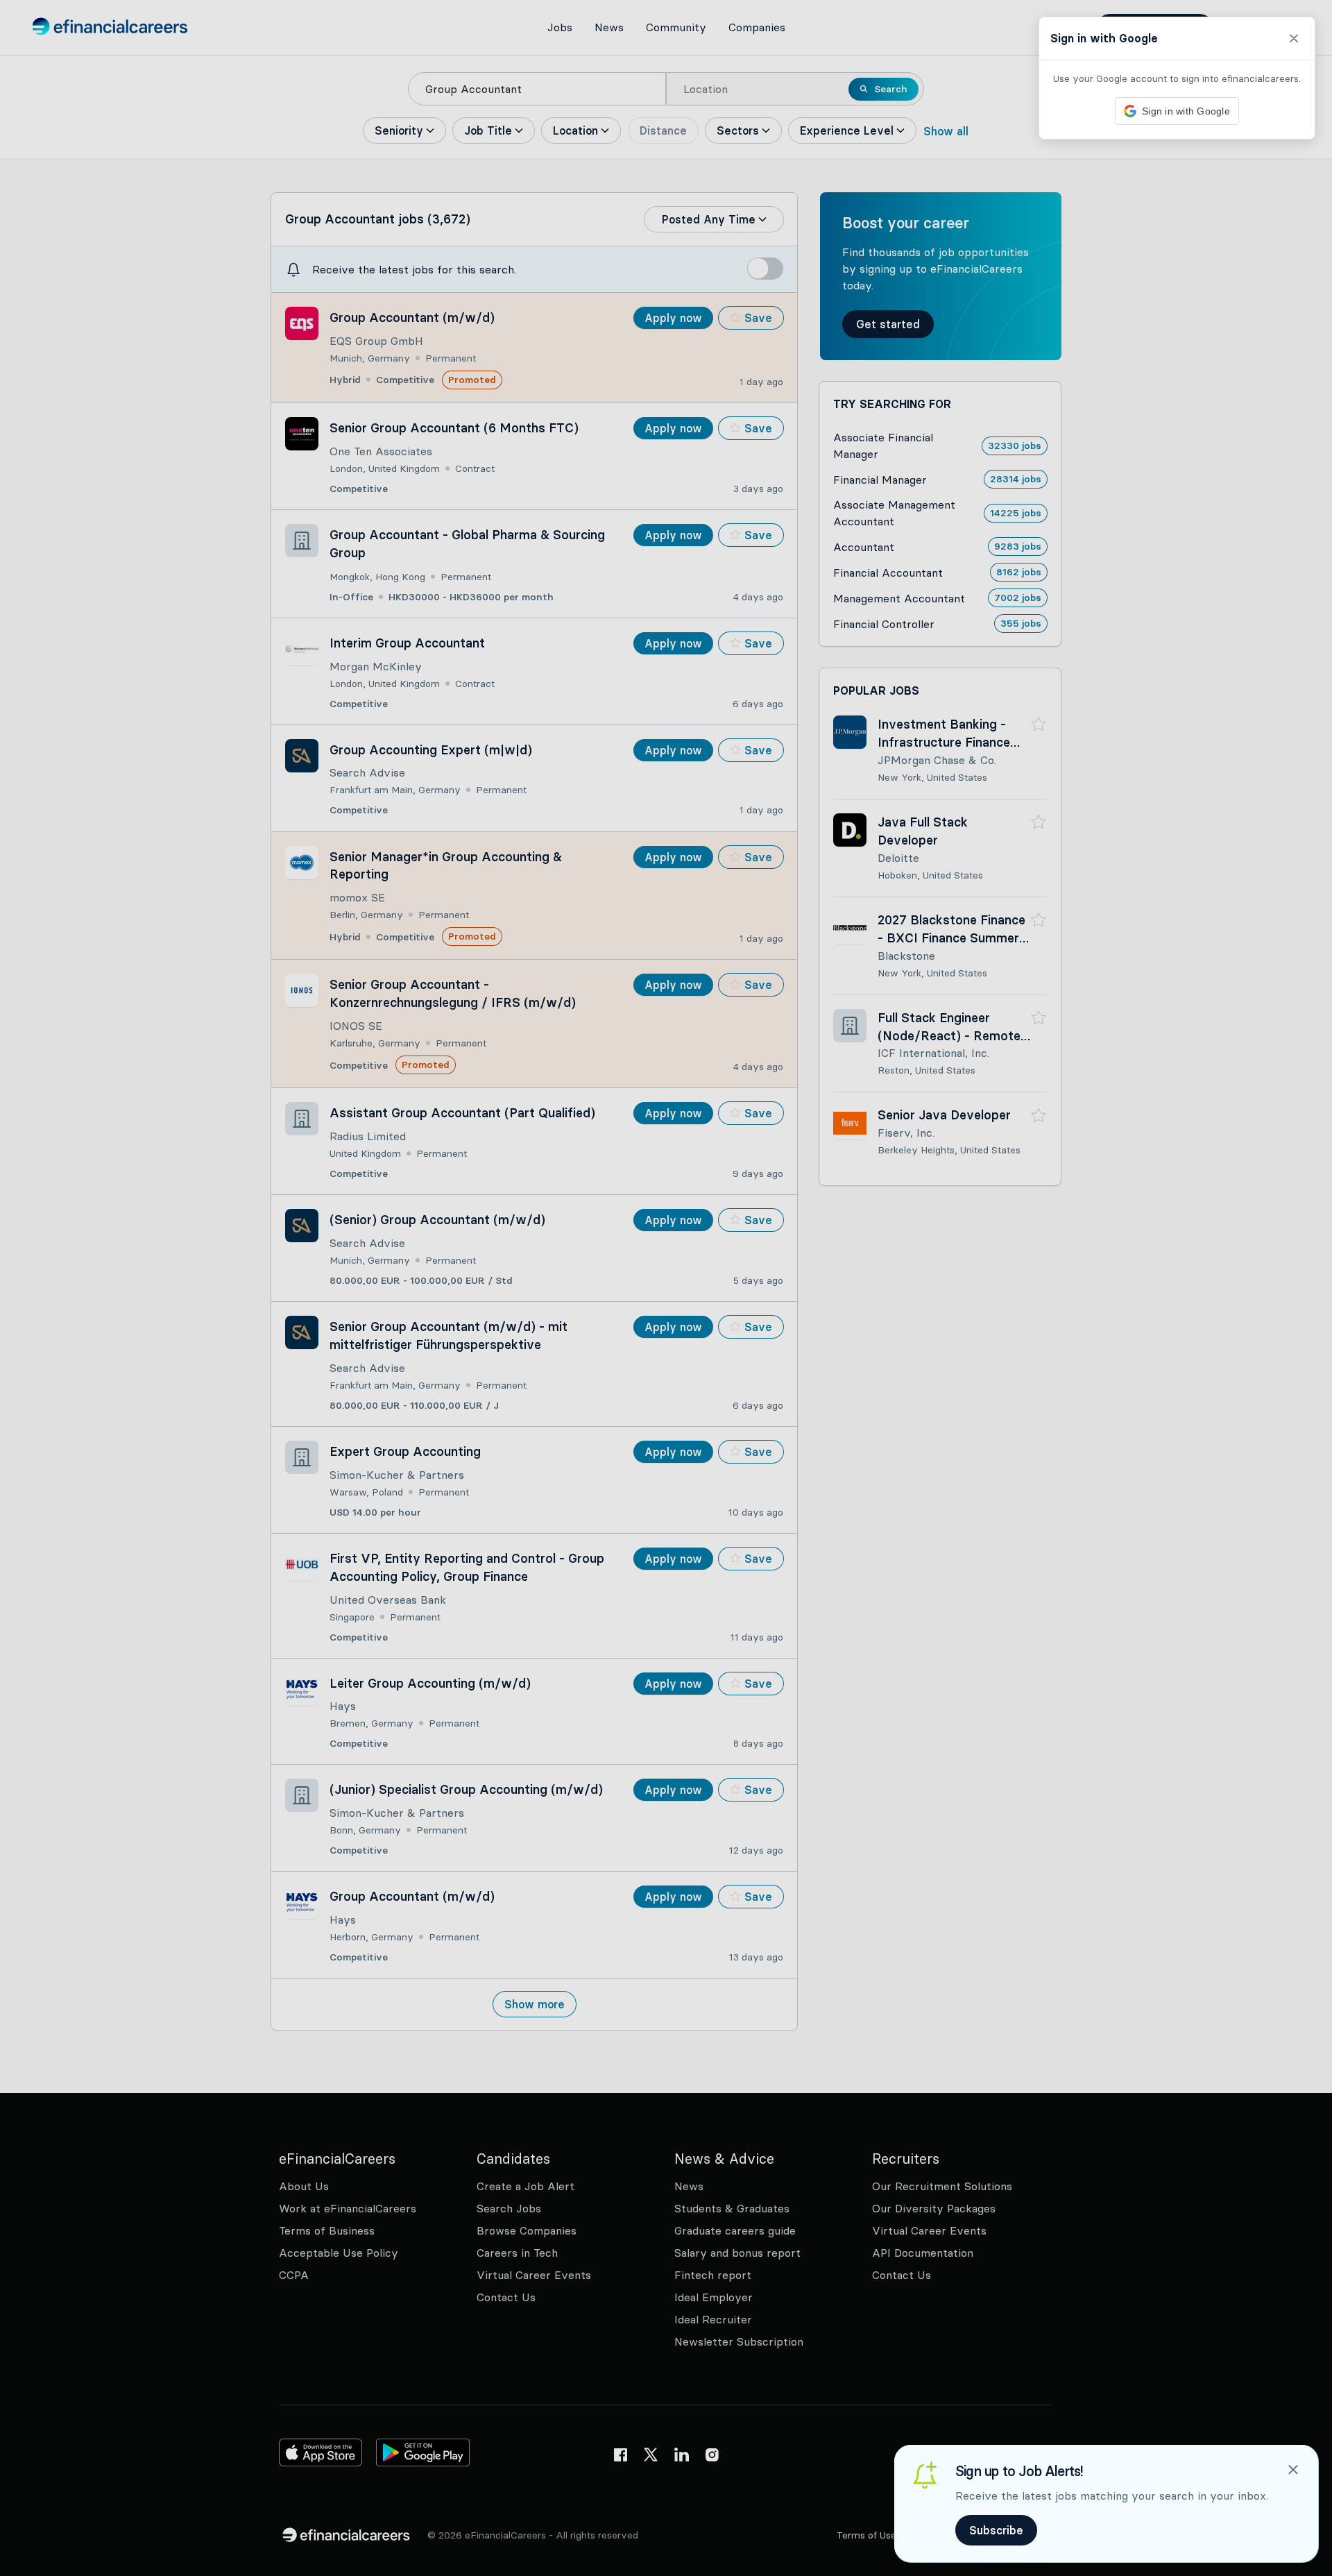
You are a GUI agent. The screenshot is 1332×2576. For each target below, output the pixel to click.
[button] (666, 1288)
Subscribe (996, 2530)
